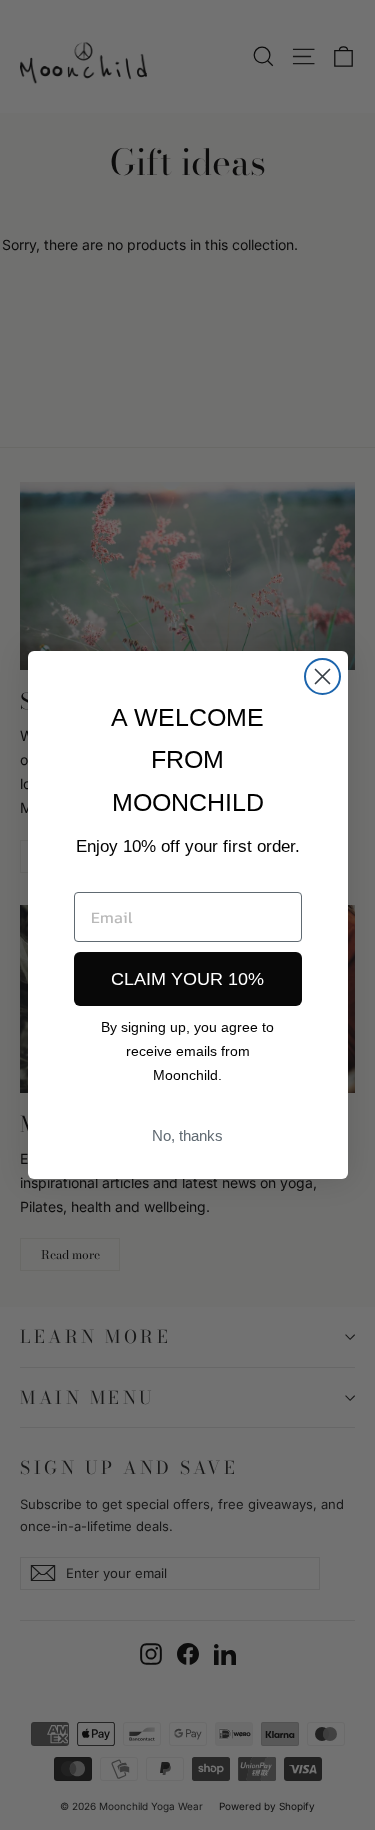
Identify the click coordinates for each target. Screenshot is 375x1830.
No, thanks (187, 1135)
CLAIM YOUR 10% (187, 979)
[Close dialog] (322, 676)
